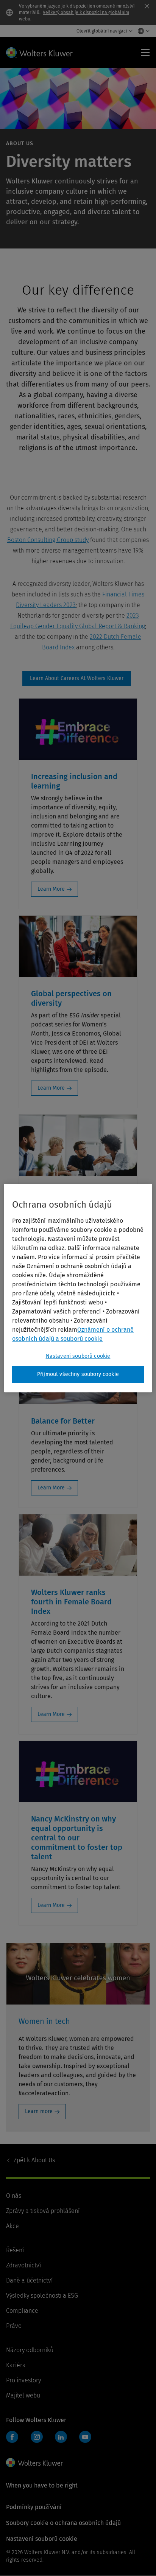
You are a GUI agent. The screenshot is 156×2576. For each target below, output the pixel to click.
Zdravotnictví (23, 2265)
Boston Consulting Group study (48, 540)
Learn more (39, 2111)
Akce (12, 2226)
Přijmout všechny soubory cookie (78, 1374)
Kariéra (16, 2365)
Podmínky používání (34, 2507)
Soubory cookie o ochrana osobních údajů (63, 2523)
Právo (14, 2326)
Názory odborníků (30, 2350)
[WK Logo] (34, 2463)
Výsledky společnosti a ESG (42, 2296)
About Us (34, 2160)
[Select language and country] (142, 31)
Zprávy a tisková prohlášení (43, 2211)
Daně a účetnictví (29, 2280)
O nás (14, 2196)
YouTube (85, 2437)
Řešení (15, 2250)
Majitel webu (23, 2395)
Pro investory (23, 2380)
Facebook (12, 2437)
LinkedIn (61, 2437)
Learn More (51, 889)
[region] (78, 1288)
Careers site (77, 679)
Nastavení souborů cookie (78, 1356)
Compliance (22, 2311)
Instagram (37, 2437)
